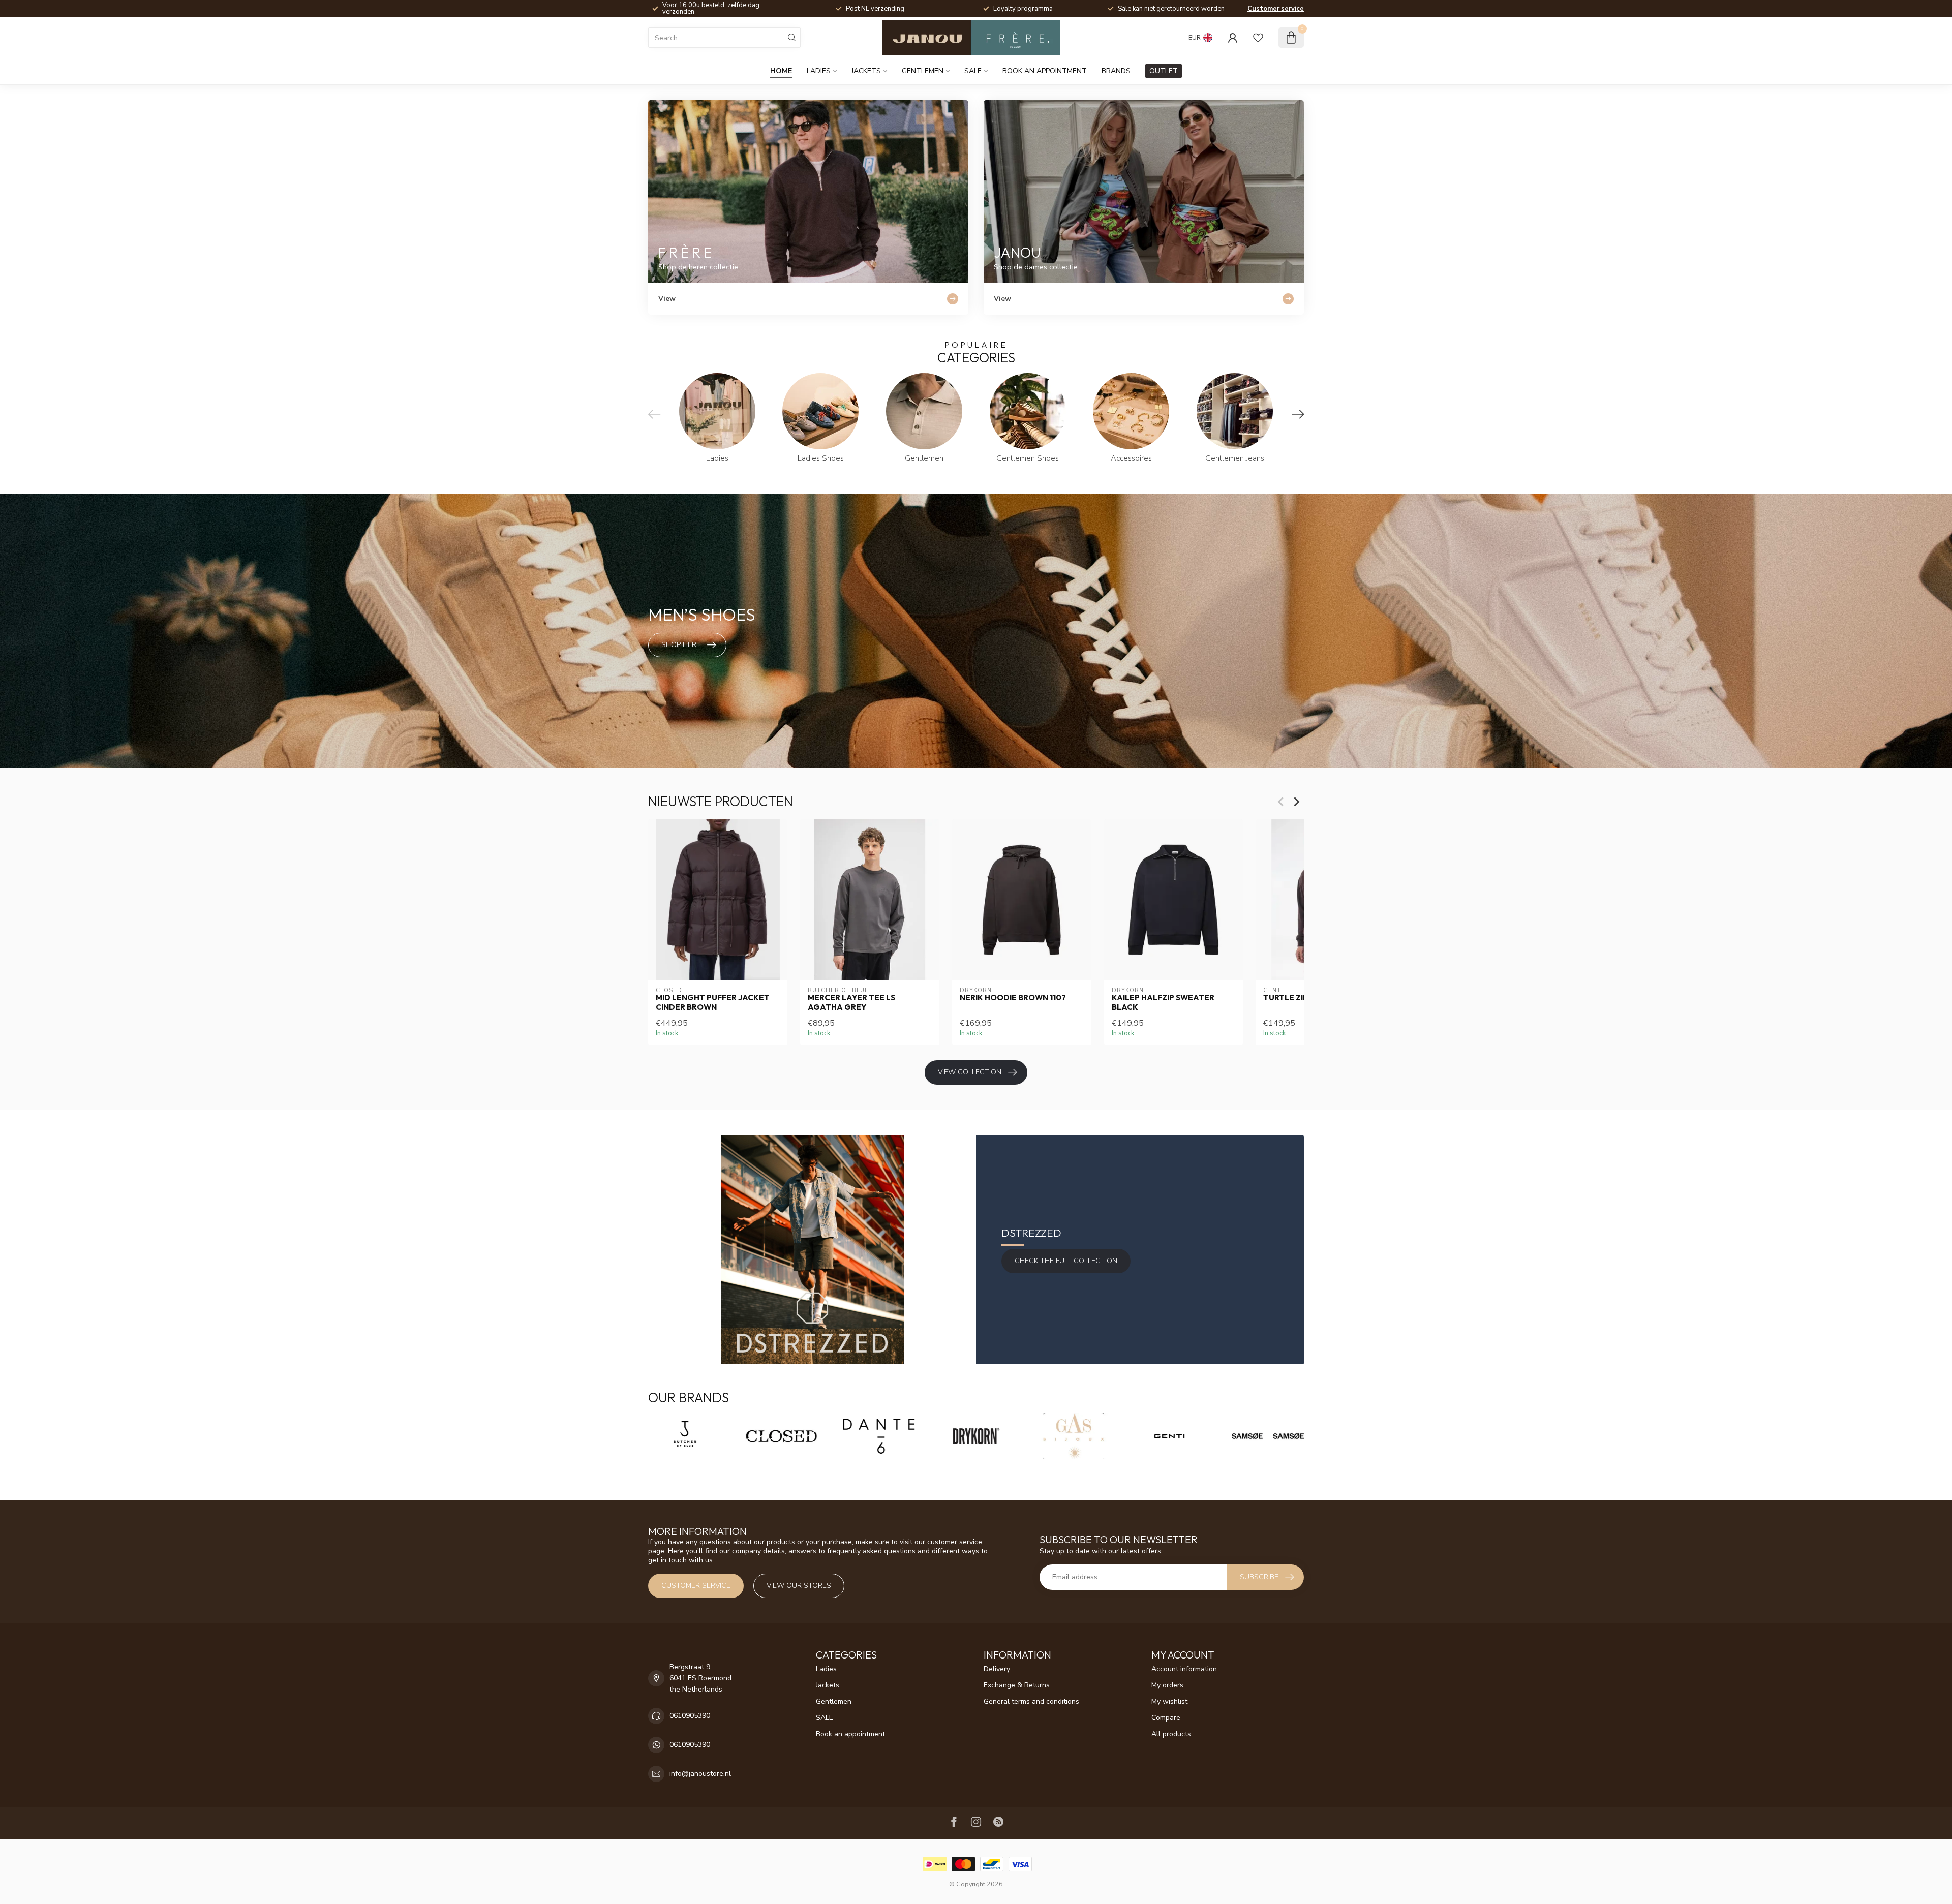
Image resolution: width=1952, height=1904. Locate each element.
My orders (1167, 1685)
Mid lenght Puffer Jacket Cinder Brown (713, 1002)
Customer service (1276, 9)
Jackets (866, 71)
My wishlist (1169, 1701)
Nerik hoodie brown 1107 (1013, 998)
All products (1171, 1734)
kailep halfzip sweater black (1163, 1002)
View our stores (799, 1586)
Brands (1116, 71)
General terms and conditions (1031, 1701)
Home (781, 71)
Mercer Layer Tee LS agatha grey (851, 1002)
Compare (1166, 1718)
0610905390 (690, 1716)
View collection (970, 1072)
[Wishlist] (1258, 38)
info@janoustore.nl (700, 1774)
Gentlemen (923, 71)
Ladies (819, 71)
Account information (1184, 1669)
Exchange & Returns (1017, 1685)
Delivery (997, 1669)
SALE (973, 71)
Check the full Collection (1066, 1261)
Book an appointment (1045, 71)
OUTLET (1164, 71)
